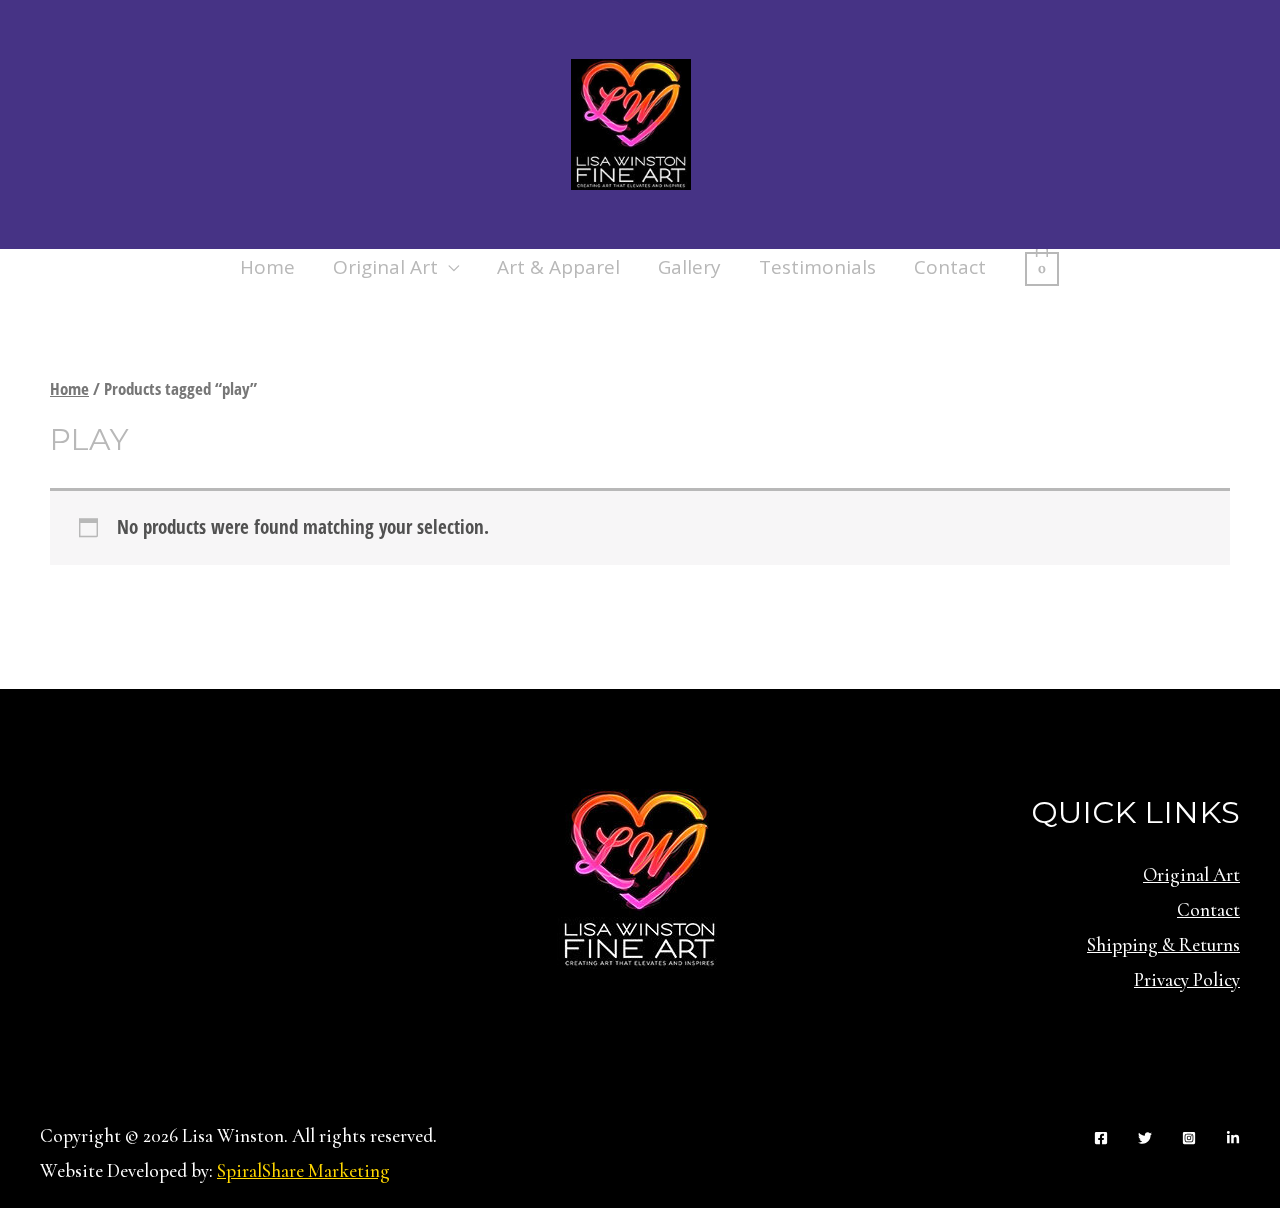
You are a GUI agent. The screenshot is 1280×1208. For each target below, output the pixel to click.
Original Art (385, 267)
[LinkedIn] (1233, 1138)
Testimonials (817, 267)
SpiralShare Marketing (303, 1170)
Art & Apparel (558, 267)
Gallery (689, 267)
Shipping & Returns (1163, 944)
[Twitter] (1145, 1138)
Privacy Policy (1187, 979)
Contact (950, 267)
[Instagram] (1189, 1138)
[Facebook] (1101, 1138)
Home (267, 267)
